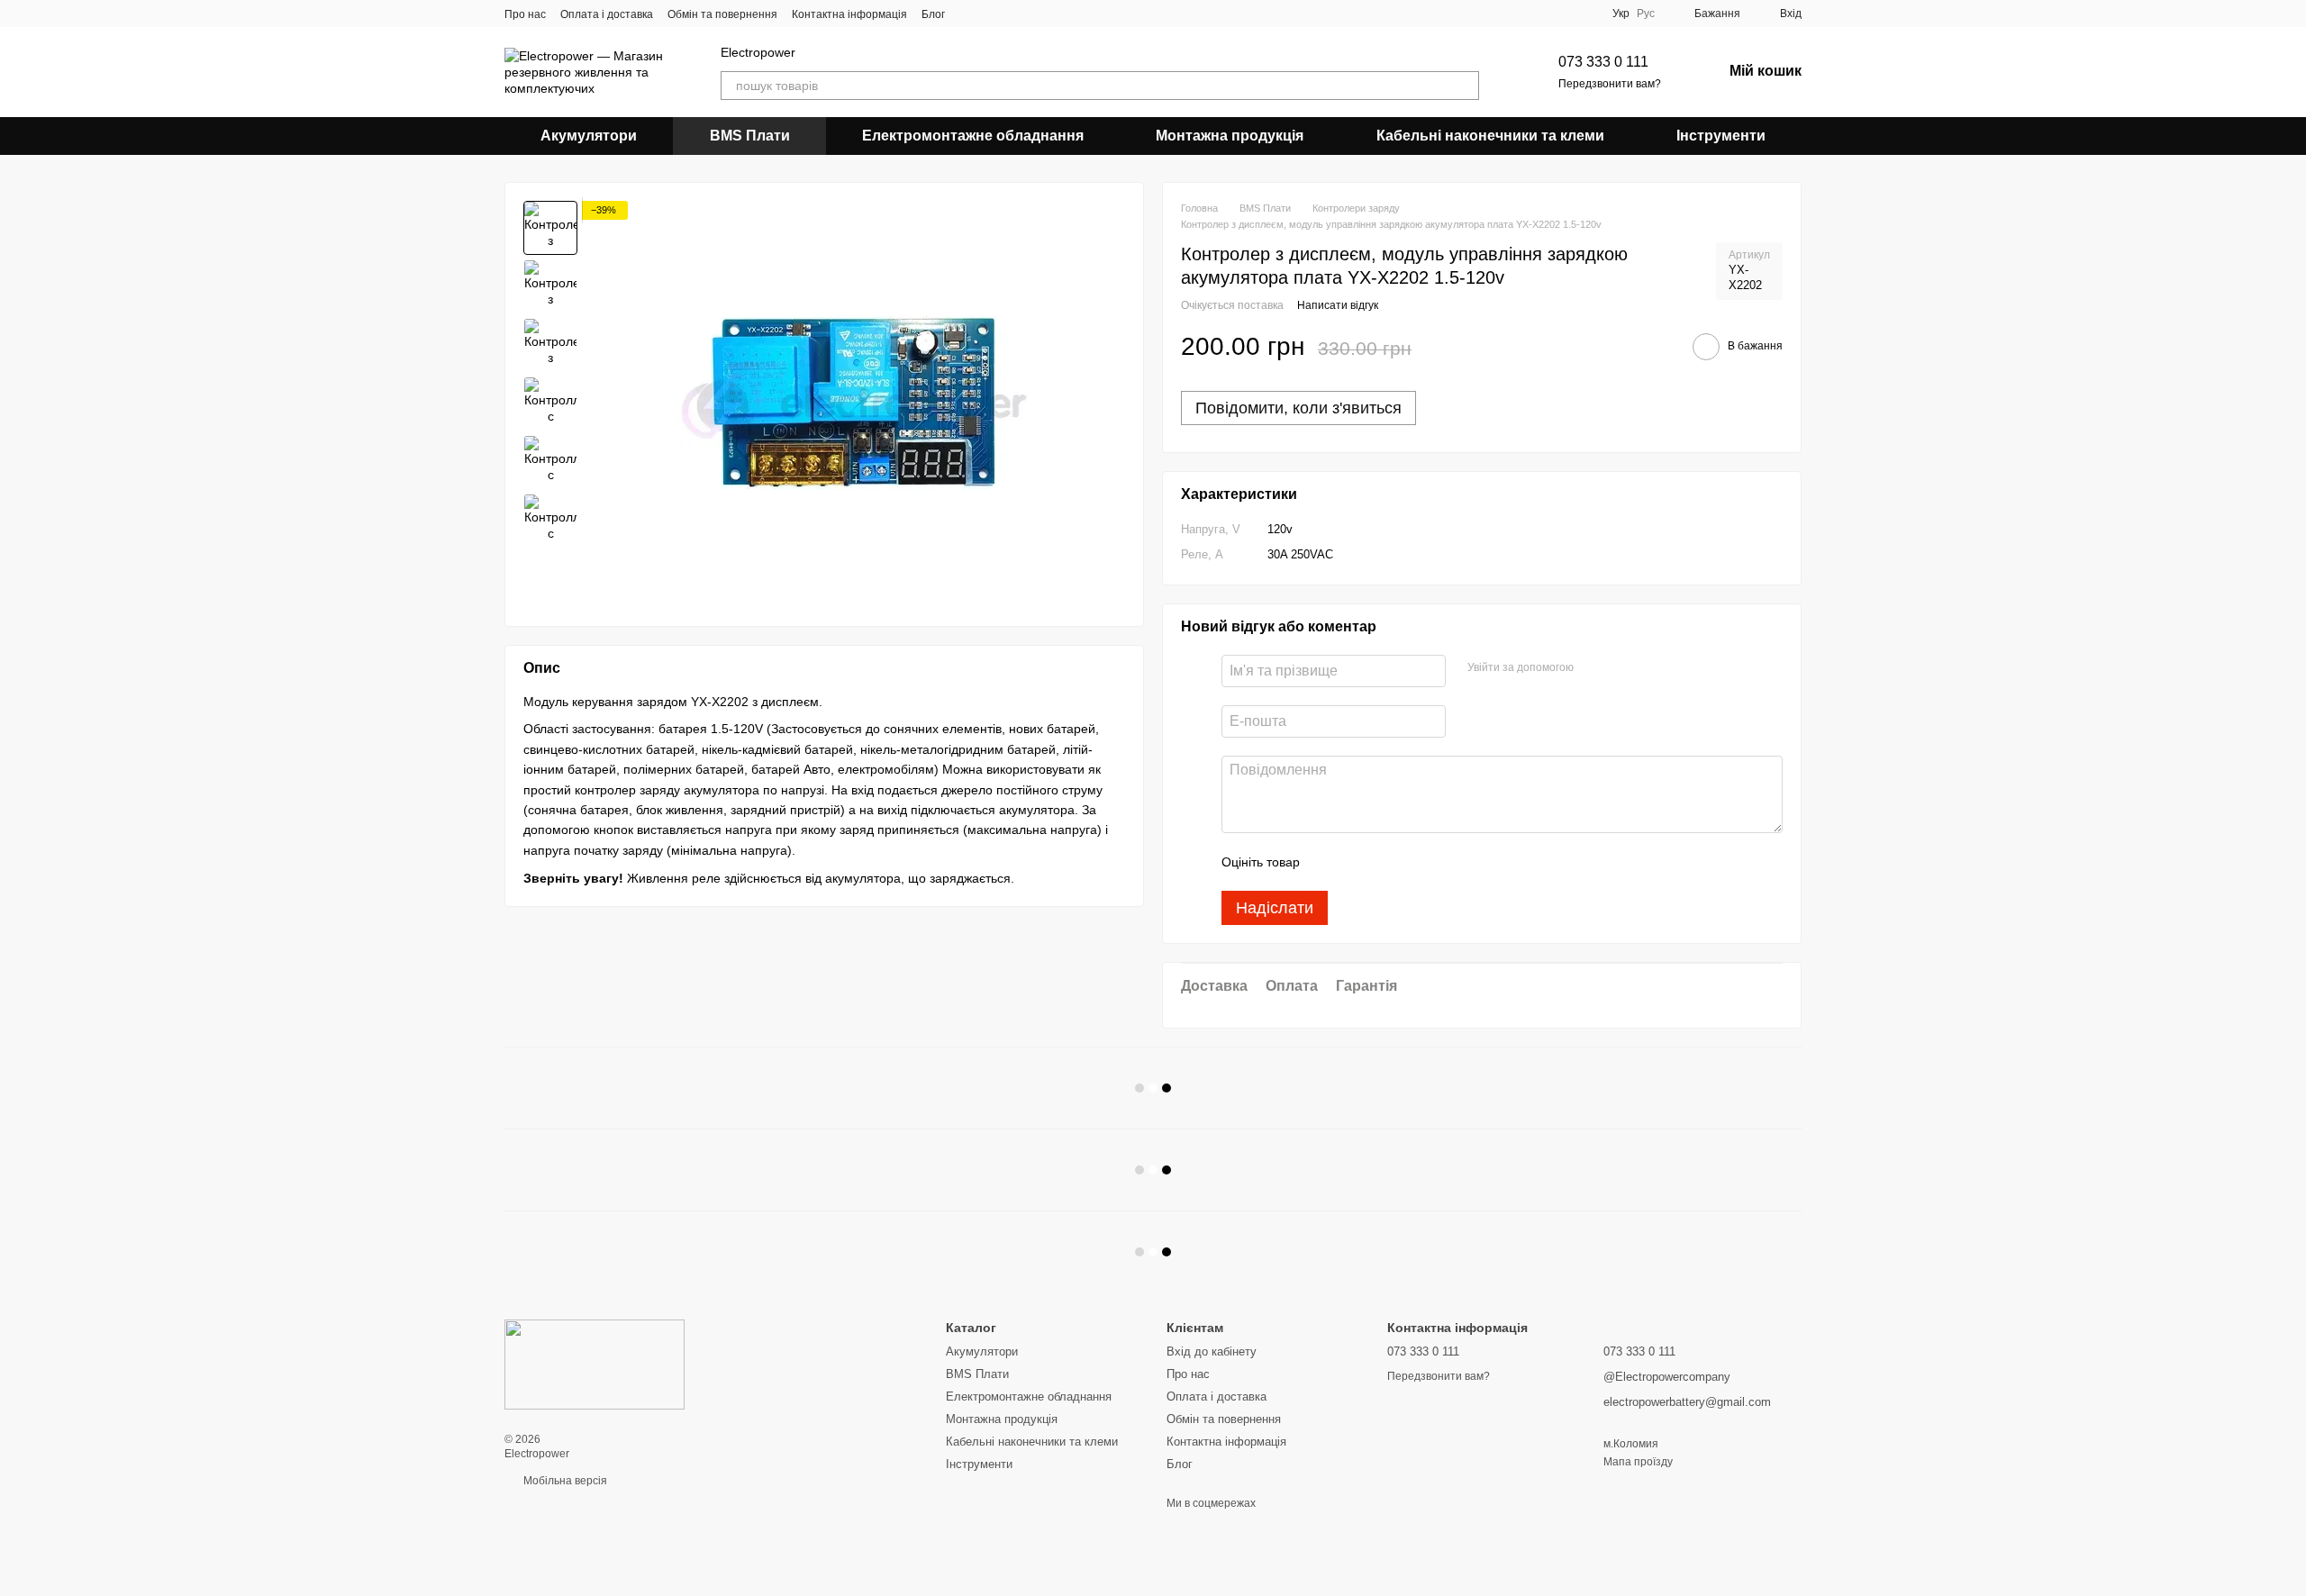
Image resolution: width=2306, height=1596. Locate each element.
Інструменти (1721, 136)
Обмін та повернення (722, 14)
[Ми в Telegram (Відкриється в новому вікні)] (992, 14)
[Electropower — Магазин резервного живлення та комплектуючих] (595, 1364)
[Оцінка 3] (1387, 862)
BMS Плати (750, 136)
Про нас (525, 14)
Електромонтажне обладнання (973, 136)
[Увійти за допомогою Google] (1622, 668)
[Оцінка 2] (1358, 862)
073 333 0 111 (1603, 62)
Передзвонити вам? (1610, 84)
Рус (1646, 14)
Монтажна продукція (1230, 136)
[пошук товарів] (1465, 86)
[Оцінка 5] (1445, 862)
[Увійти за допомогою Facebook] (1593, 668)
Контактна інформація (849, 14)
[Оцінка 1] (1330, 862)
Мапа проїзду (1638, 1462)
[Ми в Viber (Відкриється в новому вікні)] (970, 14)
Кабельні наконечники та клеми (1490, 136)
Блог (933, 14)
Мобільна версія (564, 1481)
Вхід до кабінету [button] (1212, 1351)
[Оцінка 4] (1416, 862)
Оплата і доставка (607, 14)
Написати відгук (1338, 305)
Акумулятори (589, 136)
